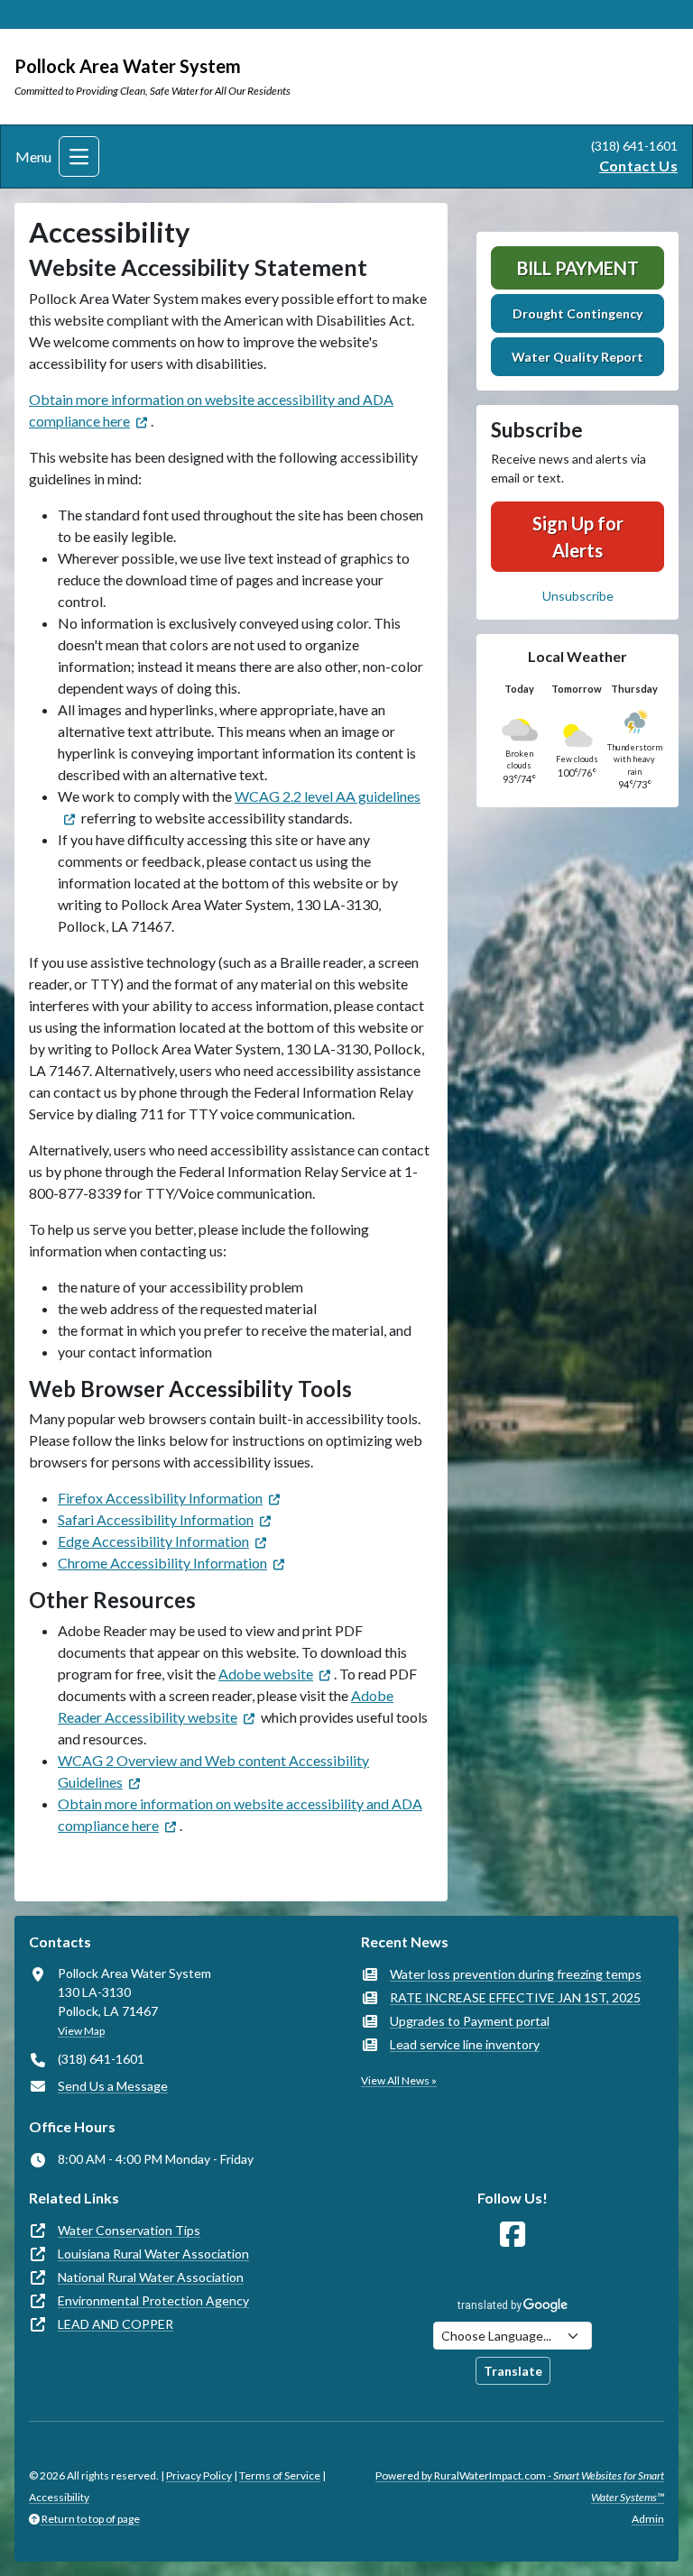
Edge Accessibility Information (153, 1541)
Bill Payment (578, 268)
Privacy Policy (199, 2475)
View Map (81, 2031)
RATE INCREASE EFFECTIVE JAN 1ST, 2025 (515, 1997)
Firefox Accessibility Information (160, 1498)
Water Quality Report (577, 357)
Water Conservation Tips (129, 2230)
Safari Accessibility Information (156, 1519)
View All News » (399, 2080)
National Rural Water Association (151, 2277)
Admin (648, 2519)
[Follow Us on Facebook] (513, 2235)
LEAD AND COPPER (115, 2324)
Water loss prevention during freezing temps (516, 1974)
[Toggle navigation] (79, 156)
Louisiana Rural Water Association (153, 2254)
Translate (513, 2371)
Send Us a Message (113, 2086)
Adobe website (266, 1674)
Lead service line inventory (465, 2044)
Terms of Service (280, 2475)
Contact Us (638, 166)
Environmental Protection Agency (153, 2300)
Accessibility (59, 2497)
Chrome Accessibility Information (162, 1563)
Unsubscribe (578, 596)
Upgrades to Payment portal (470, 2021)
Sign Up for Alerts (578, 537)
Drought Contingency (577, 313)
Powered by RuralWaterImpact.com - (520, 2486)
